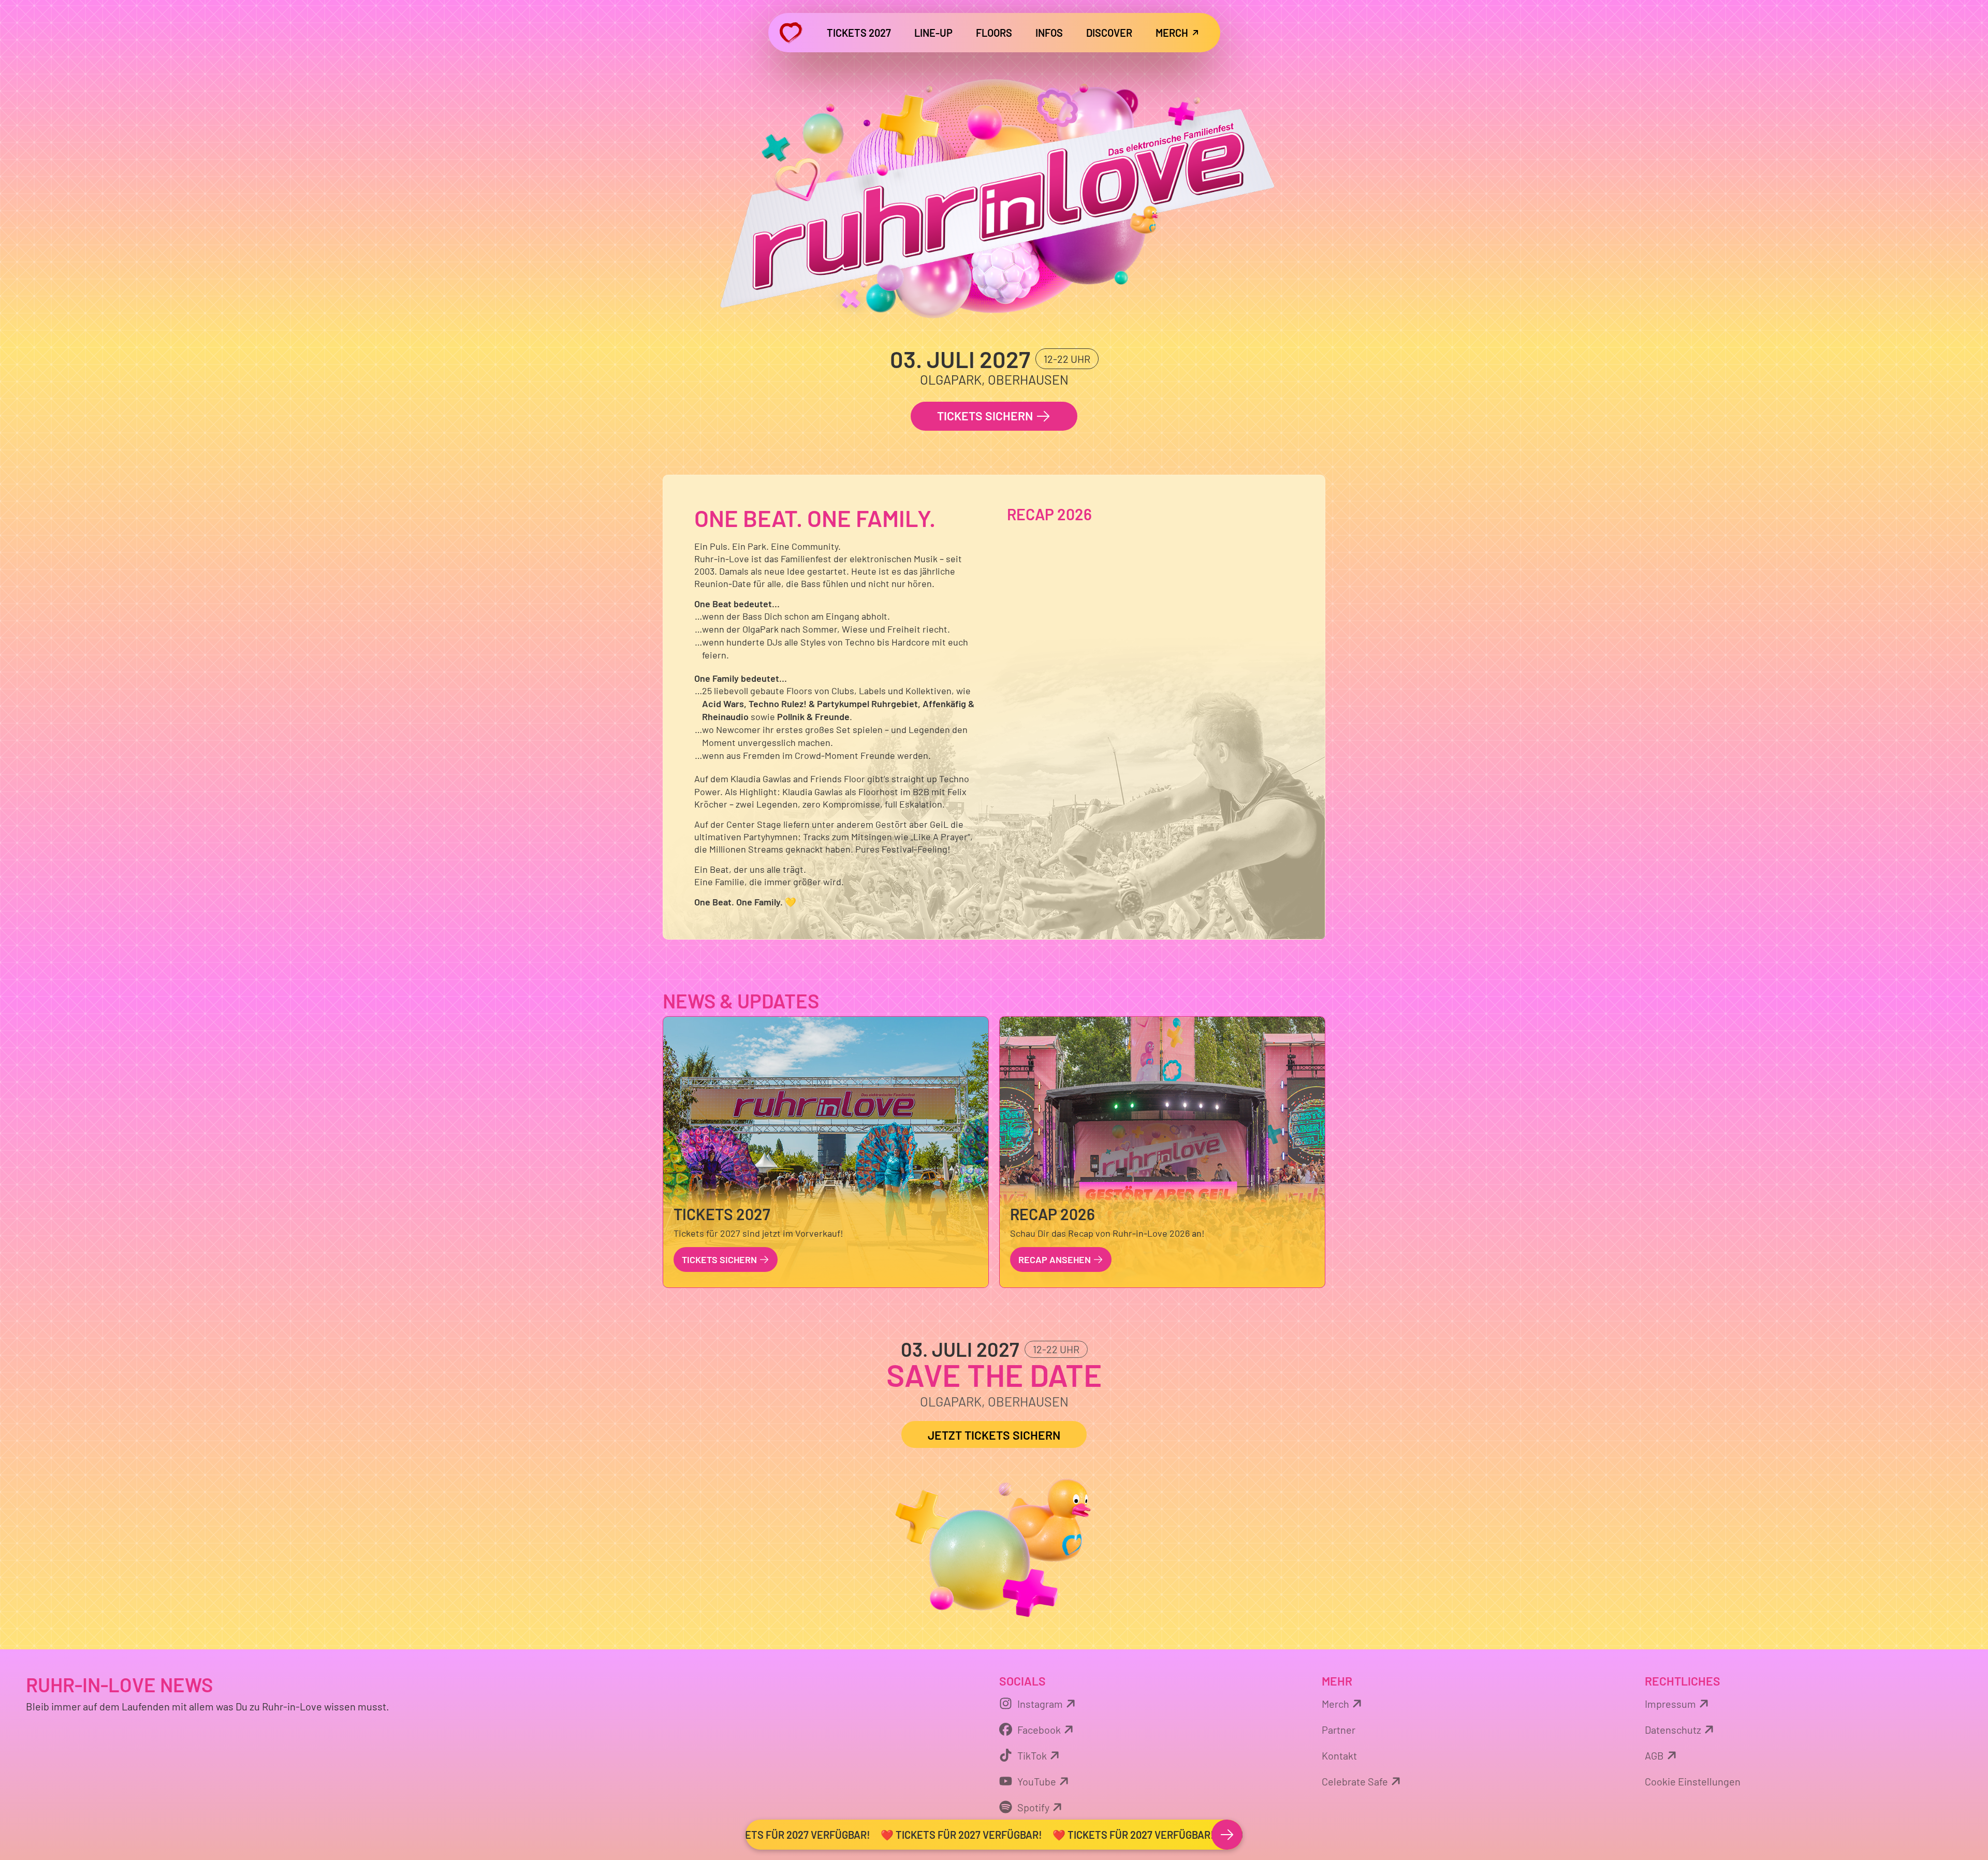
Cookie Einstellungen (1693, 1781)
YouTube (1037, 1781)
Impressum (1670, 1704)
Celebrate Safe (1355, 1781)
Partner (1339, 1730)
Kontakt (1339, 1755)
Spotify (1033, 1807)
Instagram (1040, 1704)
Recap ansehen (1056, 1259)
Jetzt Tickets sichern (994, 1435)
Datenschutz (1673, 1730)
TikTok (1032, 1755)
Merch (1335, 1704)
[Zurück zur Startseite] (791, 33)
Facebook (1039, 1730)
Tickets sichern (986, 416)
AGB (1654, 1755)
